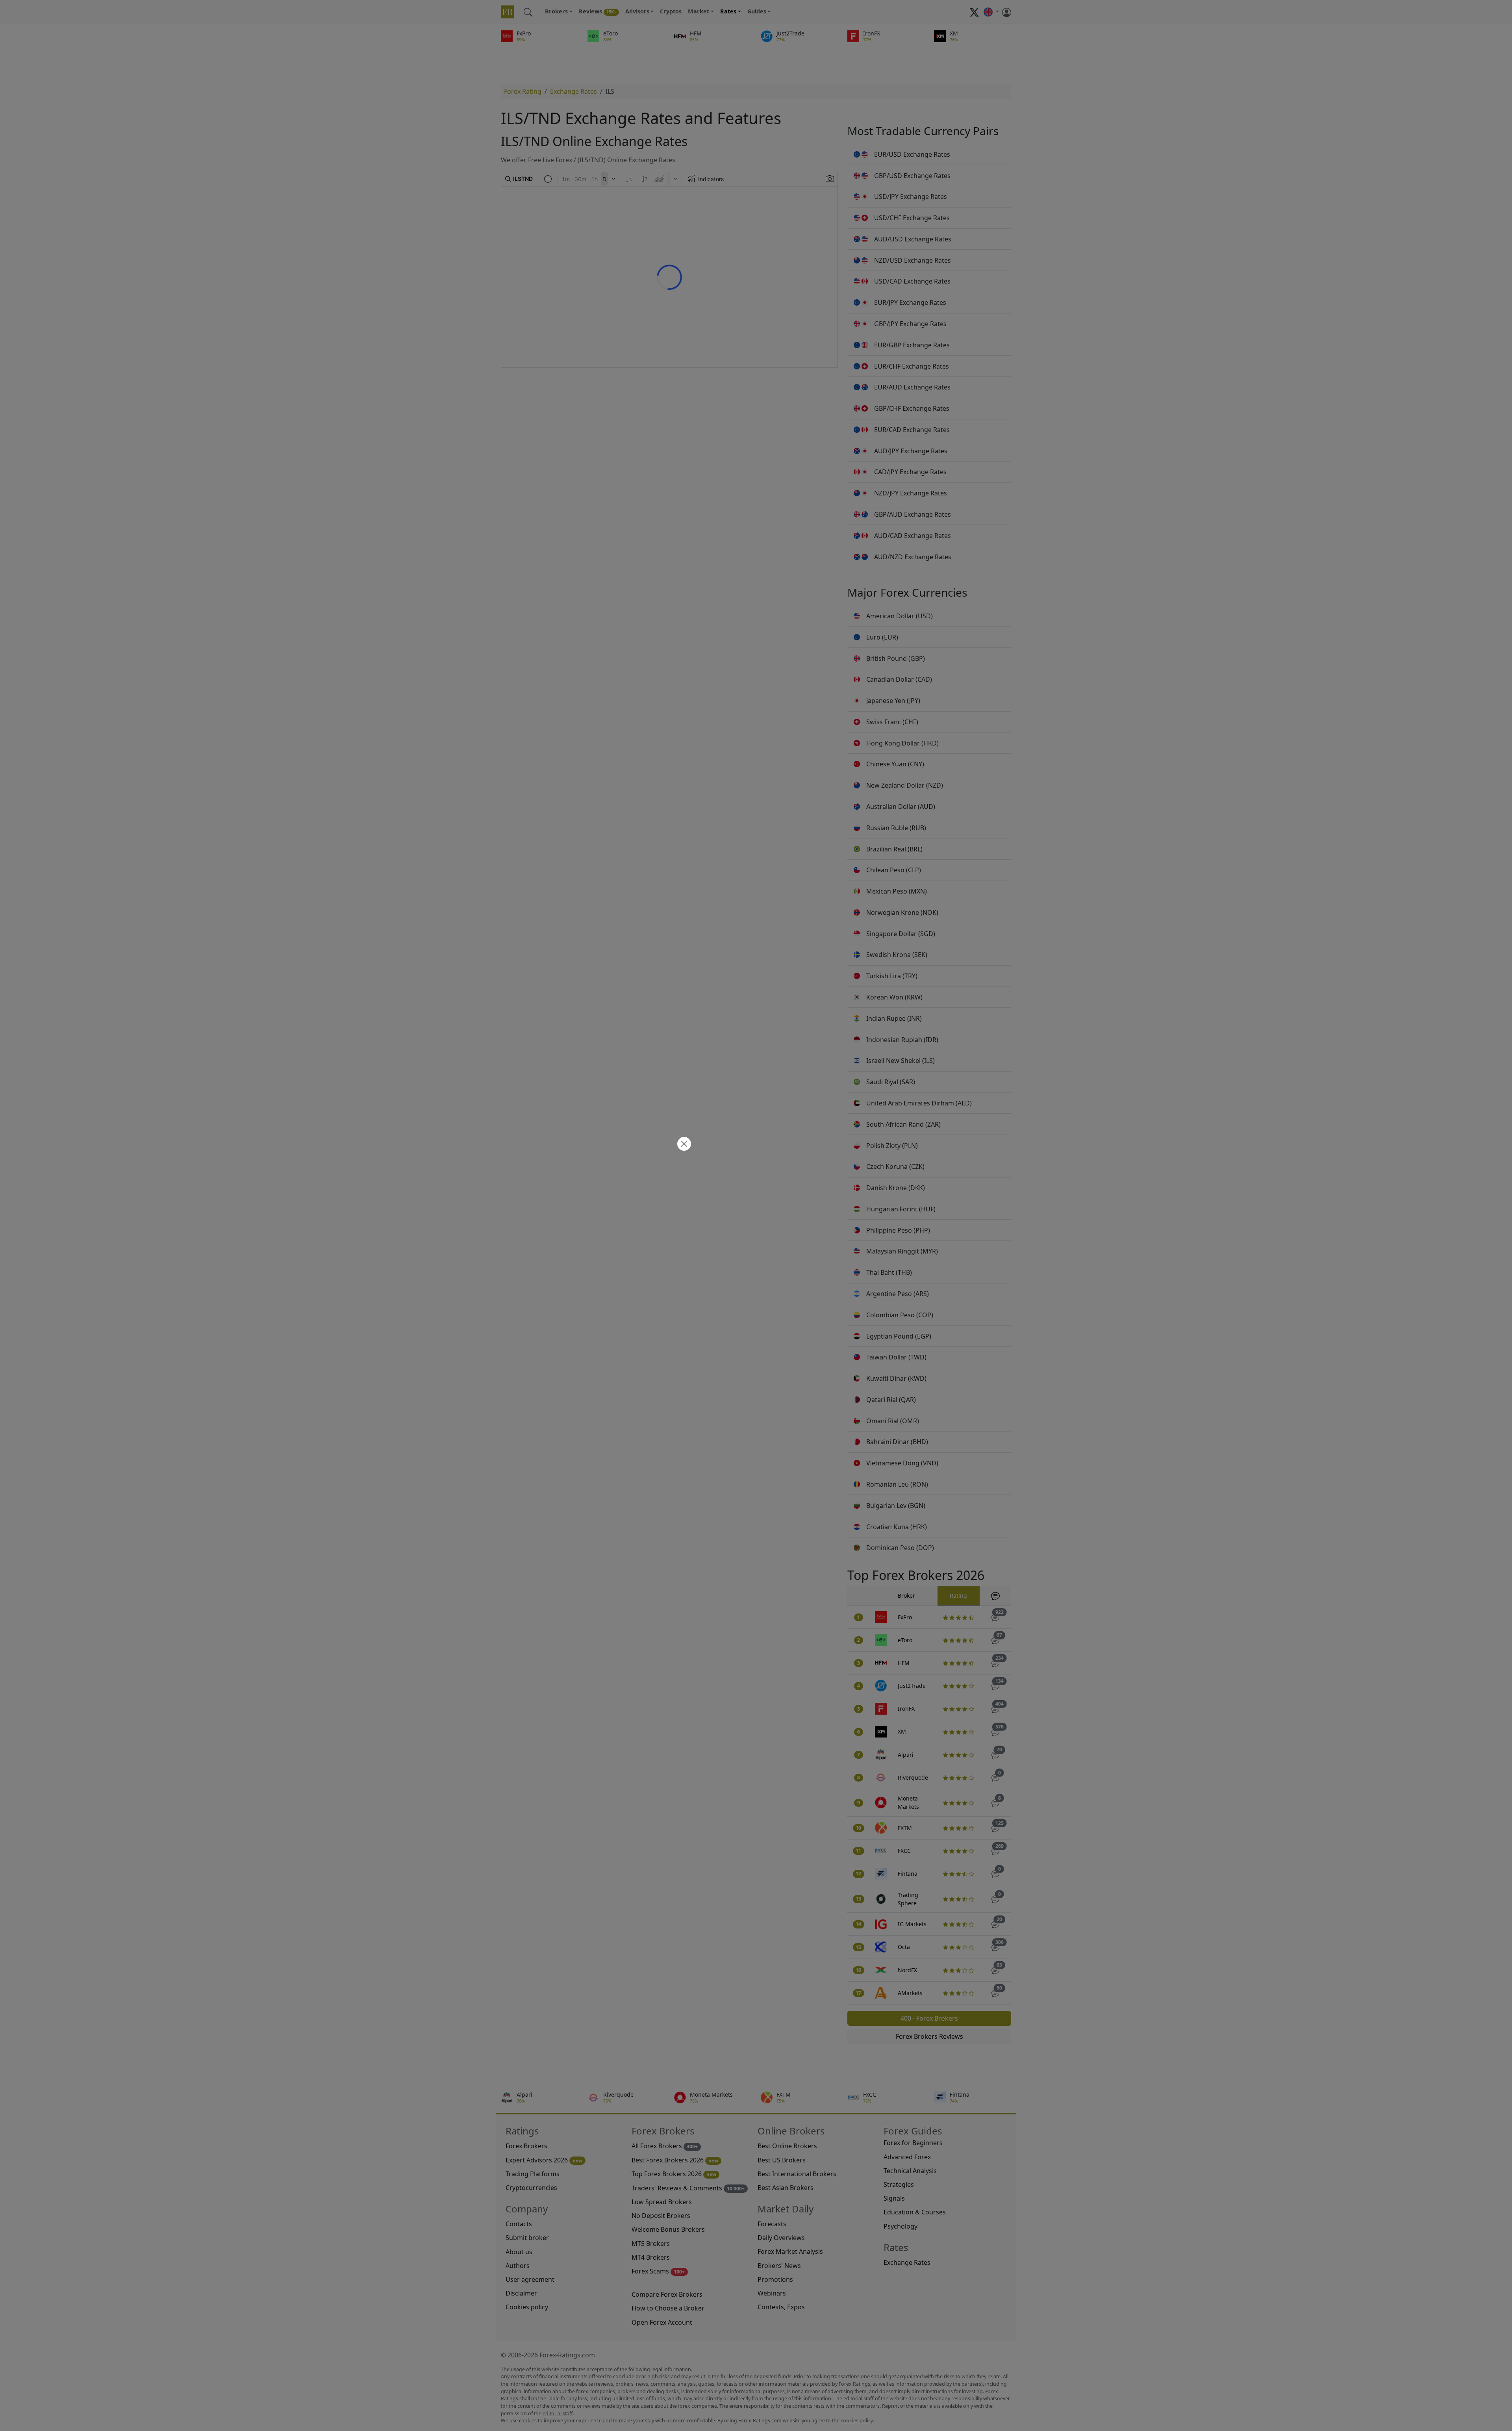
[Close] (683, 1145)
